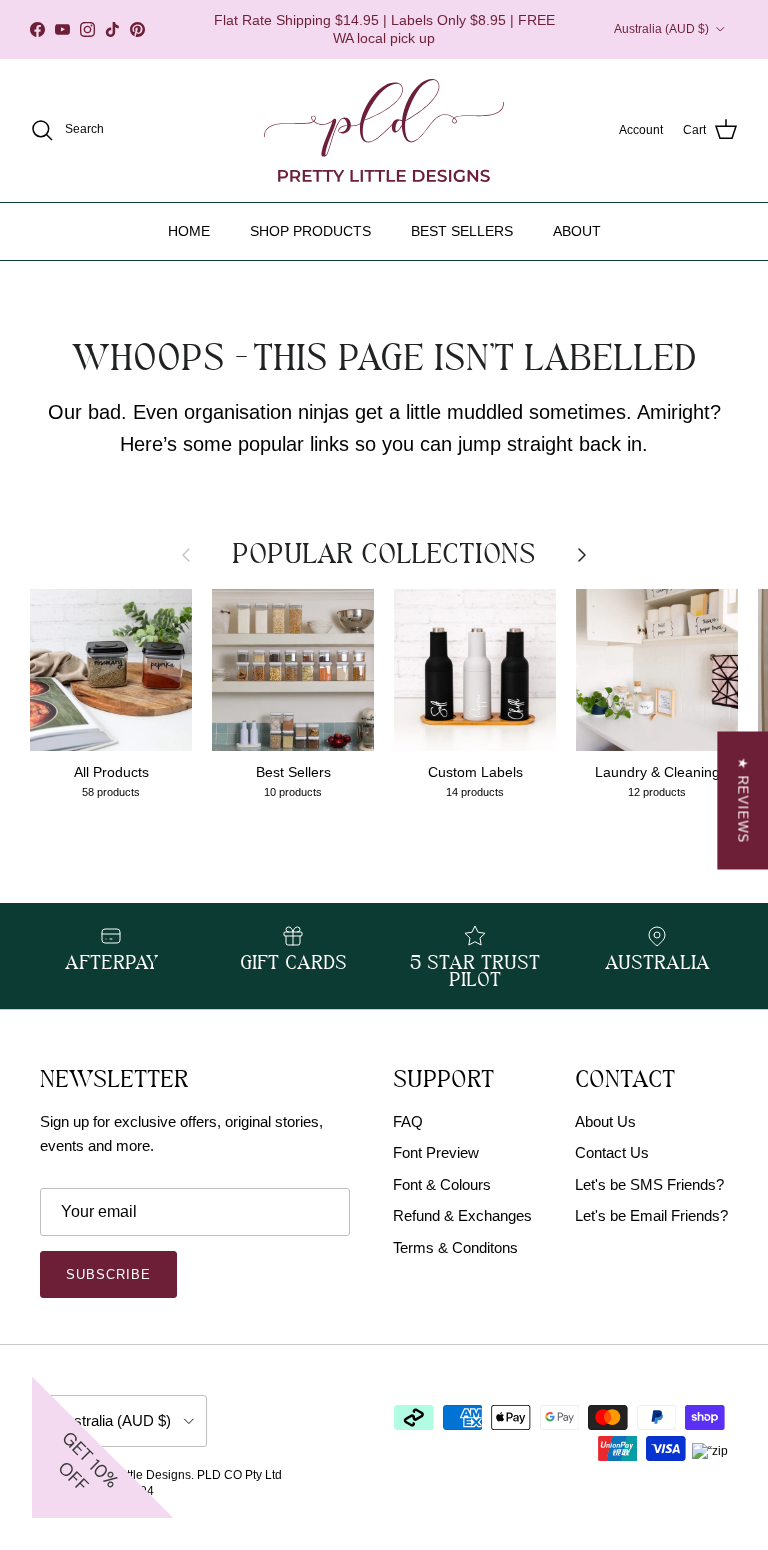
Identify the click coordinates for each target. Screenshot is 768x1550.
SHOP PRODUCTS (310, 231)
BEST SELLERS (462, 231)
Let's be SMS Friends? (649, 1184)
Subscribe (108, 1274)
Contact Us (612, 1152)
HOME (189, 231)
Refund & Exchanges (462, 1215)
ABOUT (577, 231)
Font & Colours (442, 1184)
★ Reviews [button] (742, 801)
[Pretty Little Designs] (384, 130)
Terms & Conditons (455, 1247)
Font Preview (436, 1152)
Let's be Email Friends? (651, 1215)
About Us (605, 1121)
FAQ (408, 1121)
